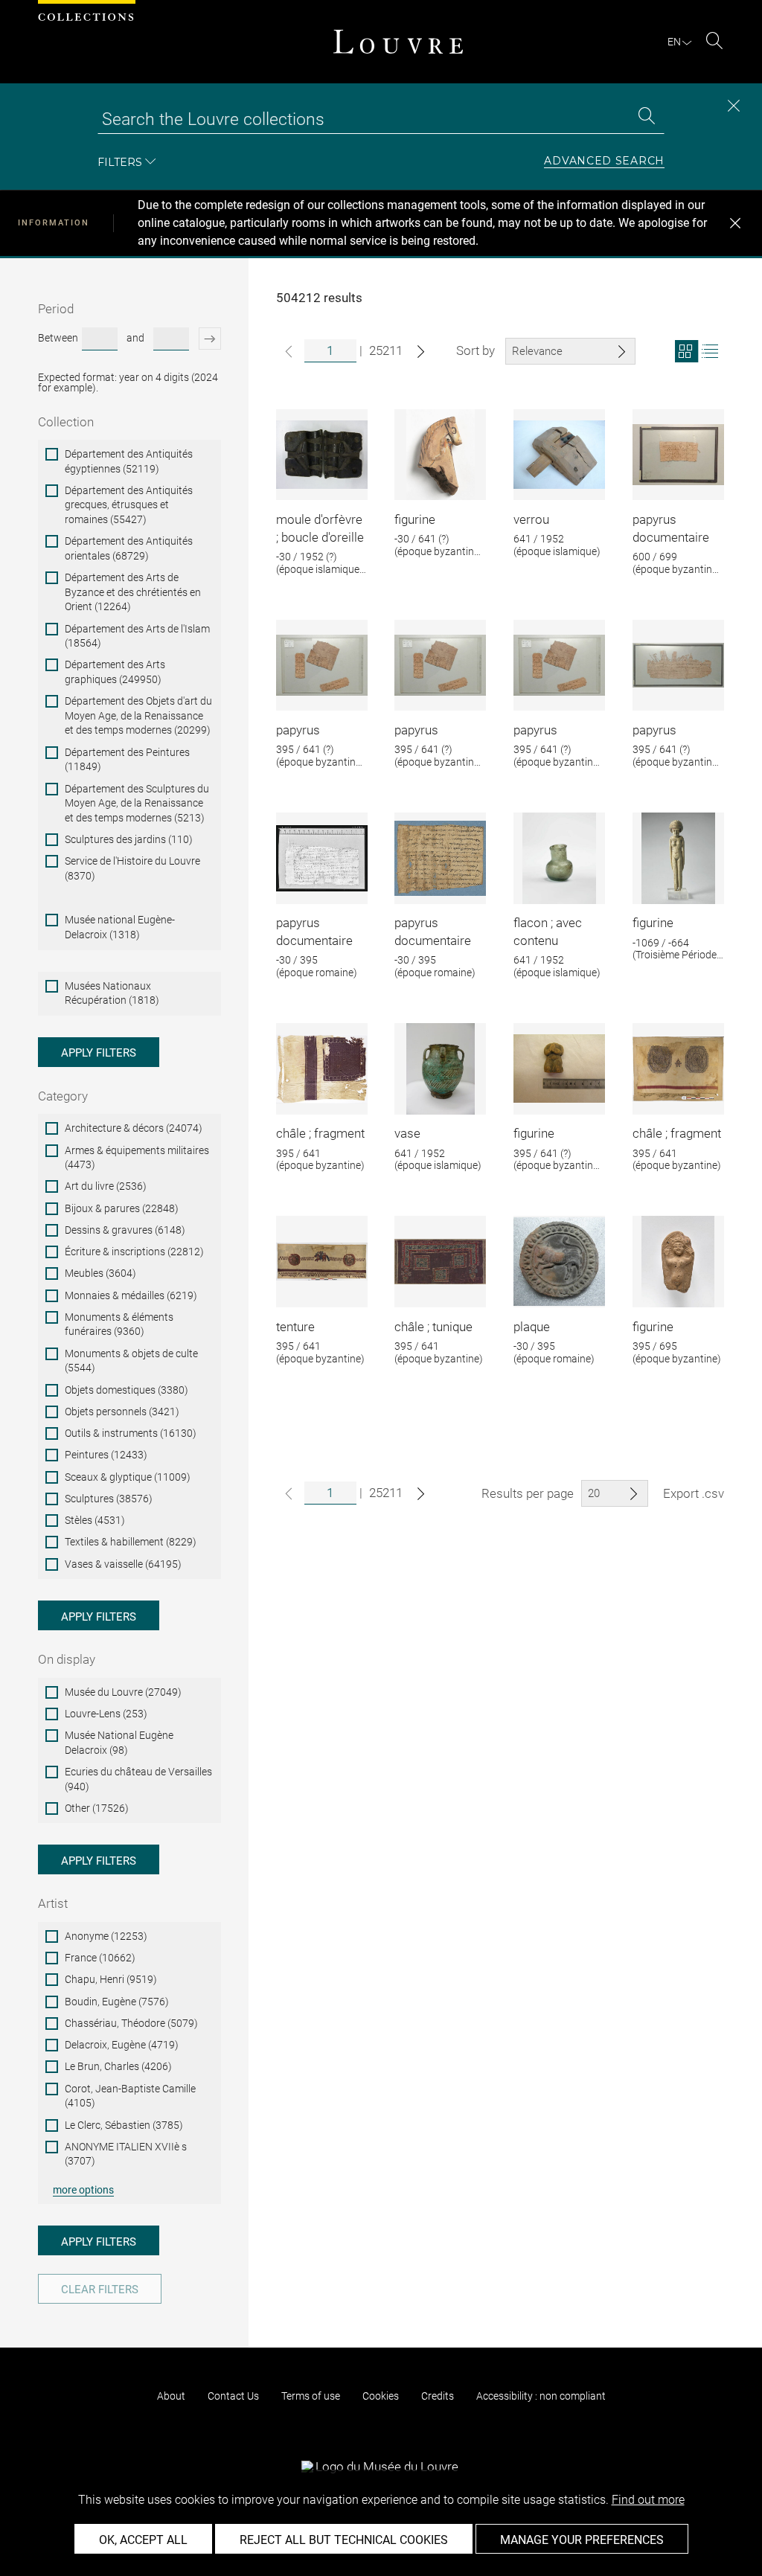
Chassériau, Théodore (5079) (131, 2023)
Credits (438, 2396)
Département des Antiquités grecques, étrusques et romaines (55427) (129, 505)
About (171, 2396)
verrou (531, 519)
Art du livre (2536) (106, 1186)
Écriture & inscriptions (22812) (134, 1252)
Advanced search (604, 161)
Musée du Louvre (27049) (123, 1692)
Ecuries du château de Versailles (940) (138, 1779)
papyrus (298, 730)
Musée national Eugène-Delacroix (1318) (120, 927)
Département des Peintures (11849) (127, 760)
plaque (532, 1327)
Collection (66, 422)
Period (56, 309)
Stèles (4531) (95, 1520)
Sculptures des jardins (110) (129, 839)
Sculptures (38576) (109, 1499)
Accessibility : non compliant (541, 2396)
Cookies (381, 2396)
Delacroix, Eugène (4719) (122, 2045)
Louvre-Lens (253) (106, 1714)
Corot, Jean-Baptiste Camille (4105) (130, 2096)
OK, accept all (143, 2540)
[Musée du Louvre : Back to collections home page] (398, 42)
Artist (53, 1903)
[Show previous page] (289, 352)
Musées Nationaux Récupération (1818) (112, 993)
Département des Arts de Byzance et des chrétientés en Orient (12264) (133, 592)
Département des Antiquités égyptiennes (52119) (129, 461)
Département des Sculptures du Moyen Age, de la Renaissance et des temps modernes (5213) (137, 803)
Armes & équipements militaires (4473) (137, 1158)
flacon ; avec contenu (548, 932)
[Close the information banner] (735, 223)
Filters (120, 162)
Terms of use (311, 2396)
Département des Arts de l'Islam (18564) (137, 636)
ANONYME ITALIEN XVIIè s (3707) (126, 2154)
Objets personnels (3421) (122, 1412)
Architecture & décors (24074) (134, 1128)
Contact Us (233, 2396)
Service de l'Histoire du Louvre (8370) (132, 868)
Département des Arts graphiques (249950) (115, 672)
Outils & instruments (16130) (131, 1433)
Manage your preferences (582, 2540)
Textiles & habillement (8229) (131, 1542)
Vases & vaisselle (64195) (123, 1564)
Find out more (648, 2500)
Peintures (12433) (106, 1455)
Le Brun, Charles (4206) (118, 2066)
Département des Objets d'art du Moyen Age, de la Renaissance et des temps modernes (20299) (138, 715)
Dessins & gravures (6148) (125, 1230)
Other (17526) (97, 1808)
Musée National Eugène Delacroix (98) (119, 1743)
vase (407, 1133)
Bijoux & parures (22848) (122, 1208)
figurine (415, 519)
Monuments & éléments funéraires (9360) (119, 1324)
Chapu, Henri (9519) (111, 1979)
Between (58, 338)
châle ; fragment (320, 1133)
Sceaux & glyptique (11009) (128, 1477)
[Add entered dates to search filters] (207, 339)
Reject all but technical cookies (344, 2540)
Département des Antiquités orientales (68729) (129, 548)
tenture (295, 1327)
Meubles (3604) (100, 1273)
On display (67, 1659)
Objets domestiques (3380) (127, 1390)
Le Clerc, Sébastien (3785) (124, 2125)
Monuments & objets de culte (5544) (131, 1361)
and (135, 338)
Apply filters (99, 1053)
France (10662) (100, 1958)
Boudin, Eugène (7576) (117, 2002)
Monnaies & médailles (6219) (131, 1295)
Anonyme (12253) (106, 1936)
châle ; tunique (433, 1327)
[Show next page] (421, 352)
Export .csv (694, 1493)
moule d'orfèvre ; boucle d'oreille (320, 528)
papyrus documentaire (671, 528)
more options (83, 2190)
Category (63, 1096)
